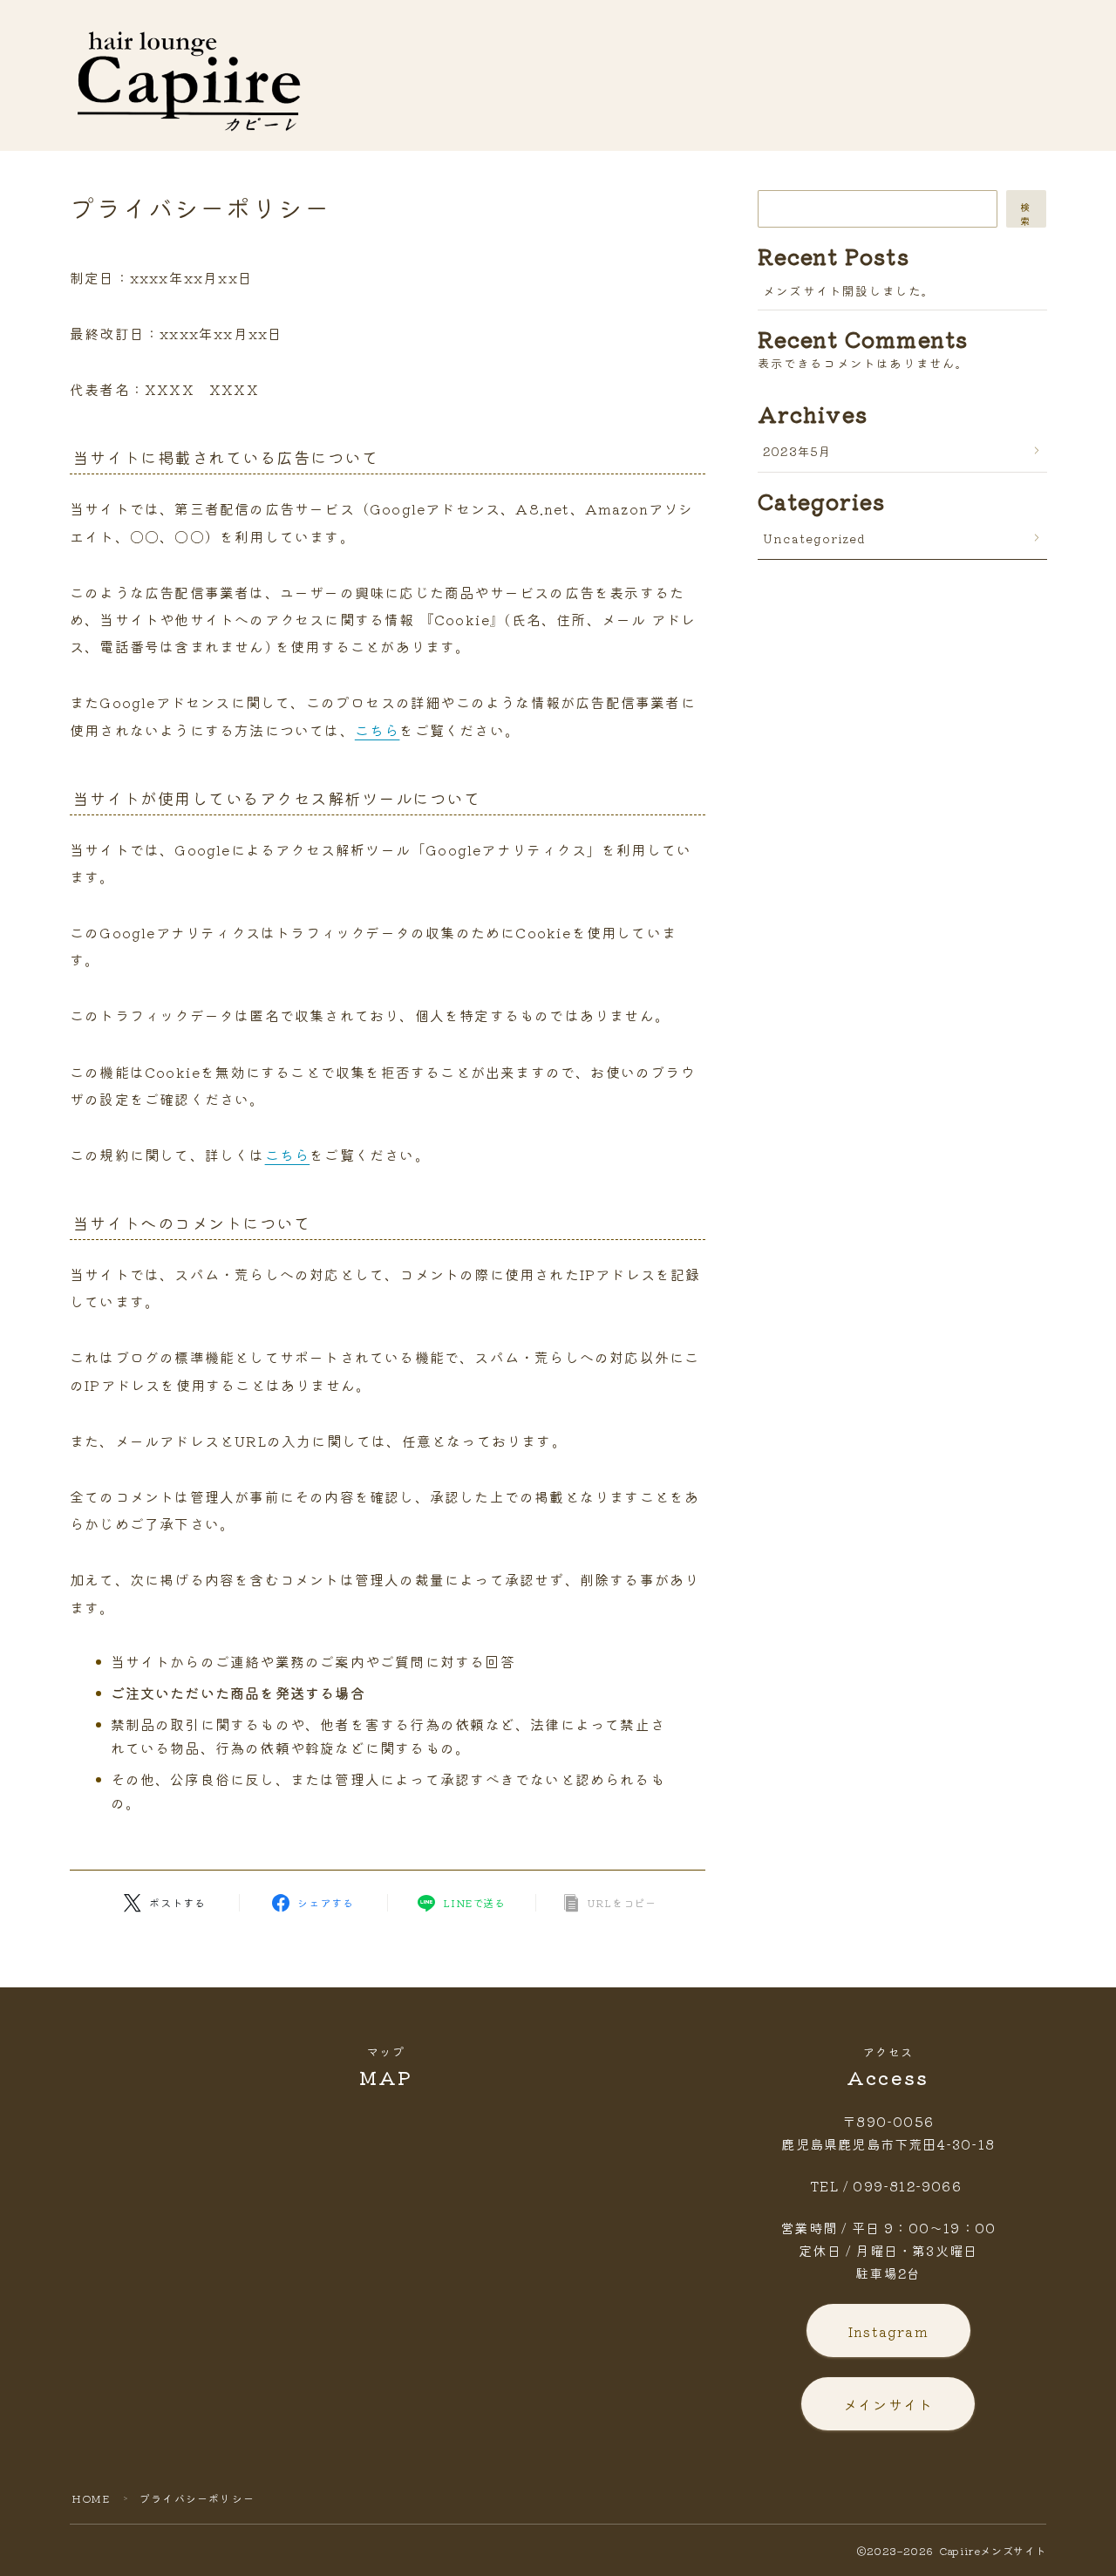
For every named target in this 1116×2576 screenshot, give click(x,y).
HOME (91, 2498)
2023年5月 (797, 451)
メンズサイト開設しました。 (849, 290)
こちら (378, 730)
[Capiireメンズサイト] (190, 76)
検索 (1026, 214)
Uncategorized (815, 538)
